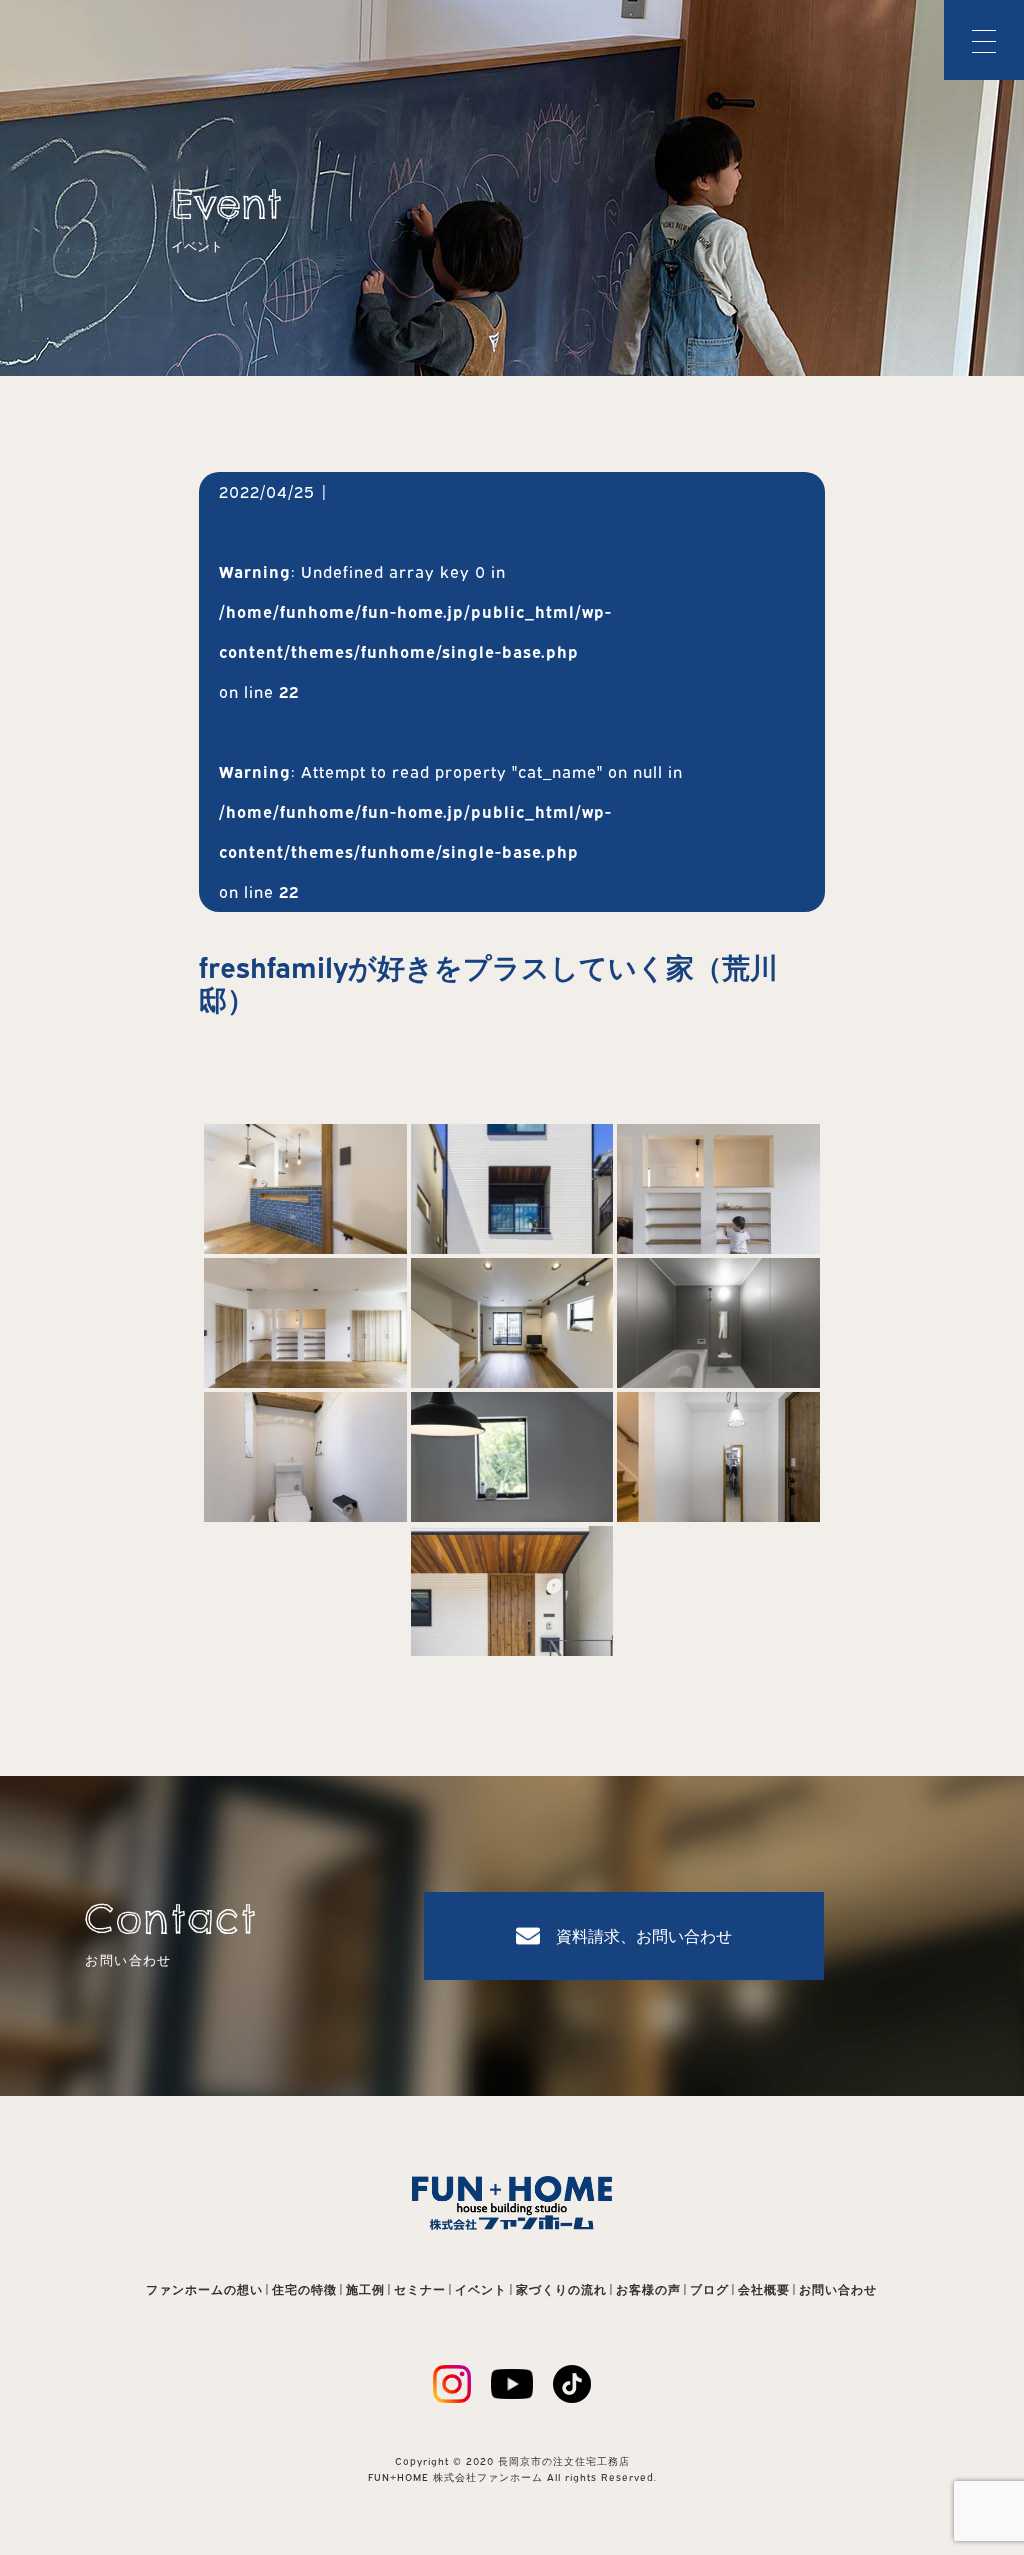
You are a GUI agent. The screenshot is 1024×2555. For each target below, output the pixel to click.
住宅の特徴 (304, 2289)
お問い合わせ (838, 2289)
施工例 (365, 2289)
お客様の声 (648, 2289)
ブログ (709, 2289)
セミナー (420, 2289)
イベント (481, 2289)
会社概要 (764, 2289)
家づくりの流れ (561, 2289)
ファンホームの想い (204, 2289)
